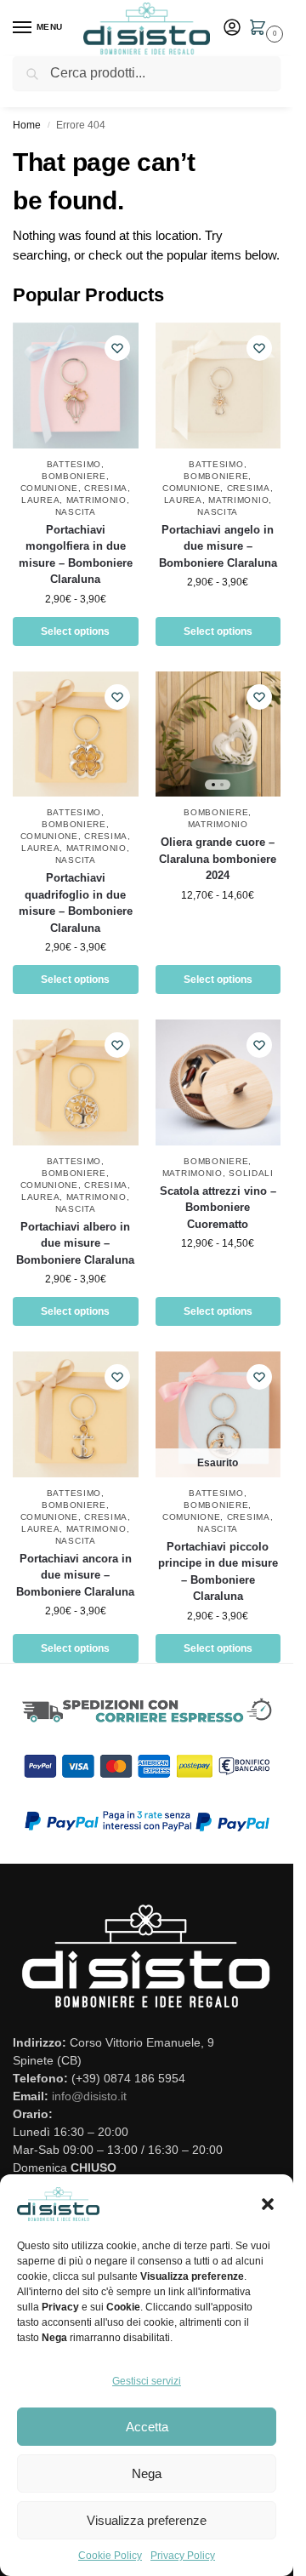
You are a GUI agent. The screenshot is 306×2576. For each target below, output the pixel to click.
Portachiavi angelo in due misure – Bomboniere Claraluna (218, 546)
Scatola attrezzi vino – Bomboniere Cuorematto (218, 1208)
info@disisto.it (89, 2096)
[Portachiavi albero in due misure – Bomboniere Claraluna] (76, 1082)
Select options (75, 631)
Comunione (49, 488)
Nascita (76, 512)
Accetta (147, 2427)
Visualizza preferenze (147, 2520)
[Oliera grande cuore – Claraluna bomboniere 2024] (218, 734)
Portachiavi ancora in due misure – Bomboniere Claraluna (75, 1575)
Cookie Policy (110, 2556)
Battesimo (74, 464)
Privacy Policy (183, 2556)
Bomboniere (74, 476)
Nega (147, 2473)
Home (27, 125)
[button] (268, 2204)
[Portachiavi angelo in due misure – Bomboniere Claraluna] (218, 386)
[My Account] (232, 29)
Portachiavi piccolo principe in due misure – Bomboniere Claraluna (218, 1572)
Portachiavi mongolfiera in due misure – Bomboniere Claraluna (76, 555)
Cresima (106, 488)
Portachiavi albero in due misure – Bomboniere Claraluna (75, 1243)
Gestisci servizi (147, 2381)
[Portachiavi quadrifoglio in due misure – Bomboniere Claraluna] (76, 734)
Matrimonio (96, 500)
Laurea (40, 500)
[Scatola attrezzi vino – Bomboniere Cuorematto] (218, 1082)
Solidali (251, 1173)
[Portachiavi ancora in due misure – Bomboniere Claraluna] (76, 1414)
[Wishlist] (117, 348)
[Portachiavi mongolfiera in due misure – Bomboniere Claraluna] (76, 386)
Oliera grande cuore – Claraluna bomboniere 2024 (218, 859)
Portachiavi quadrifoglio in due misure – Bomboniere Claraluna (76, 903)
